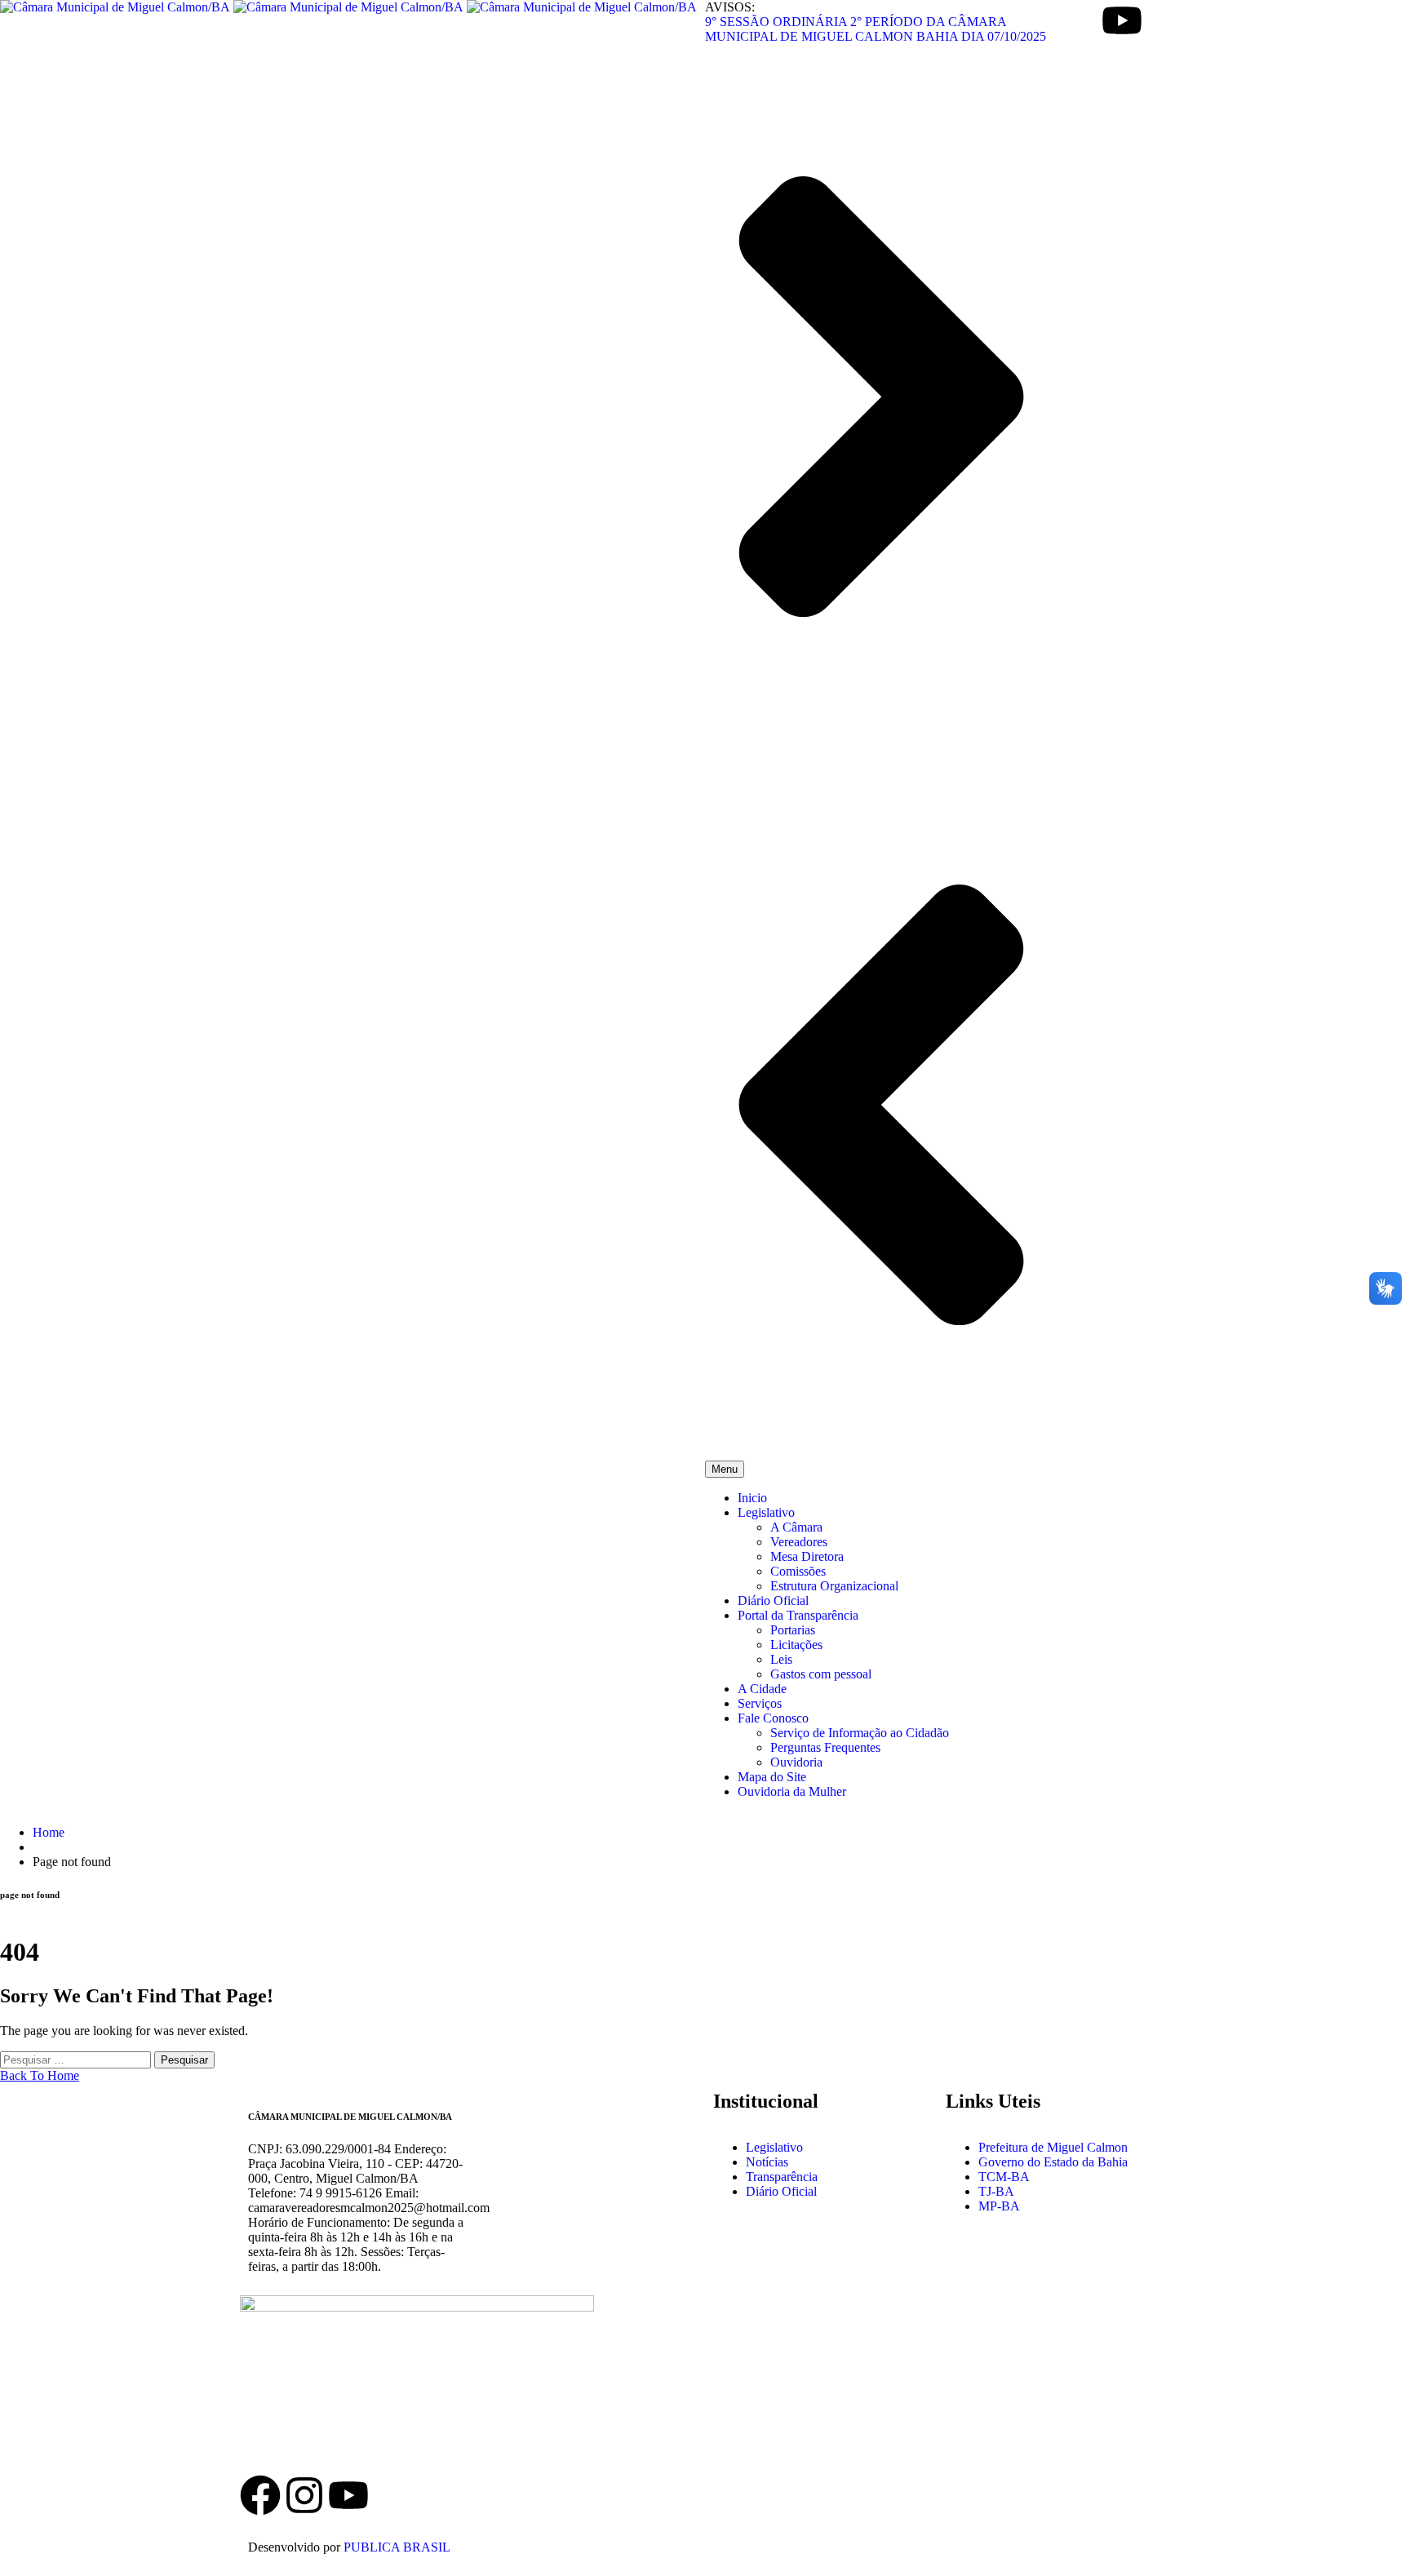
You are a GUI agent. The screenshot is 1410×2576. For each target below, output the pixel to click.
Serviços (760, 1703)
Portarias (793, 1630)
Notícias (767, 2162)
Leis (781, 1659)
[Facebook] (260, 2495)
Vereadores (799, 1542)
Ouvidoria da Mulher (792, 1791)
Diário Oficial (773, 1601)
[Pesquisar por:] (77, 2059)
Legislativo (766, 1512)
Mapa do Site (772, 1777)
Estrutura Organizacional (834, 1586)
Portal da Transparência (798, 1615)
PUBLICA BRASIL (397, 2547)
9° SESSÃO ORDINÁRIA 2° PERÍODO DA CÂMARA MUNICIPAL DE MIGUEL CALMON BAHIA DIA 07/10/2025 (876, 29)
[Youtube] (1122, 20)
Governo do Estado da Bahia (1053, 2162)
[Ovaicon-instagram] (1078, 20)
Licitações (796, 1645)
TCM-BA (1004, 2177)
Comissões (798, 1571)
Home (49, 1832)
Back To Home (40, 2075)
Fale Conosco (773, 1718)
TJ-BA (996, 2191)
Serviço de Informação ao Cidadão (860, 1733)
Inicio (752, 1498)
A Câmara (796, 1527)
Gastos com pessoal (821, 1674)
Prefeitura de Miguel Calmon (1053, 2147)
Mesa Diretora (807, 1556)
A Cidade (762, 1689)
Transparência (782, 2177)
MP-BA (999, 2206)
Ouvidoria (796, 1762)
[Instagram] (304, 2495)
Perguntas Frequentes (825, 1747)
